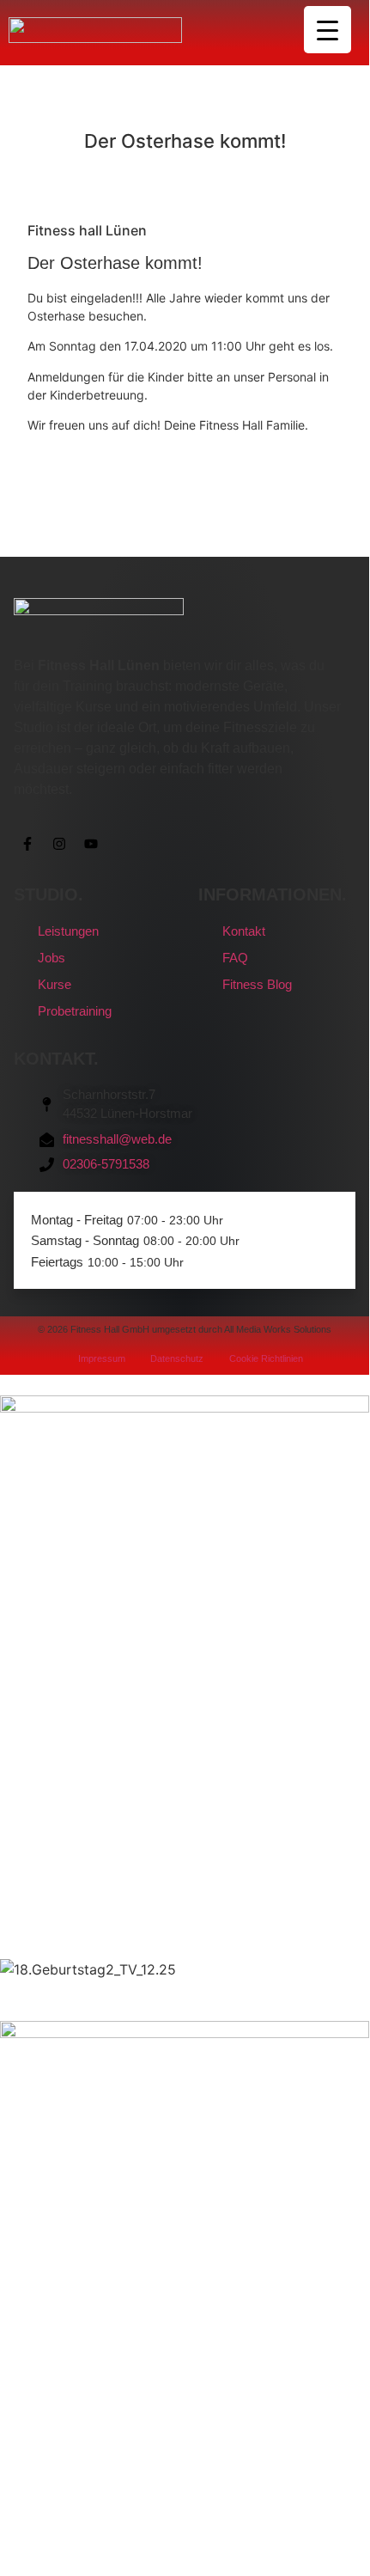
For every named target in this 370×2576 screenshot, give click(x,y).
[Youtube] (91, 844)
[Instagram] (59, 844)
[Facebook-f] (27, 844)
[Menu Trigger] (328, 30)
